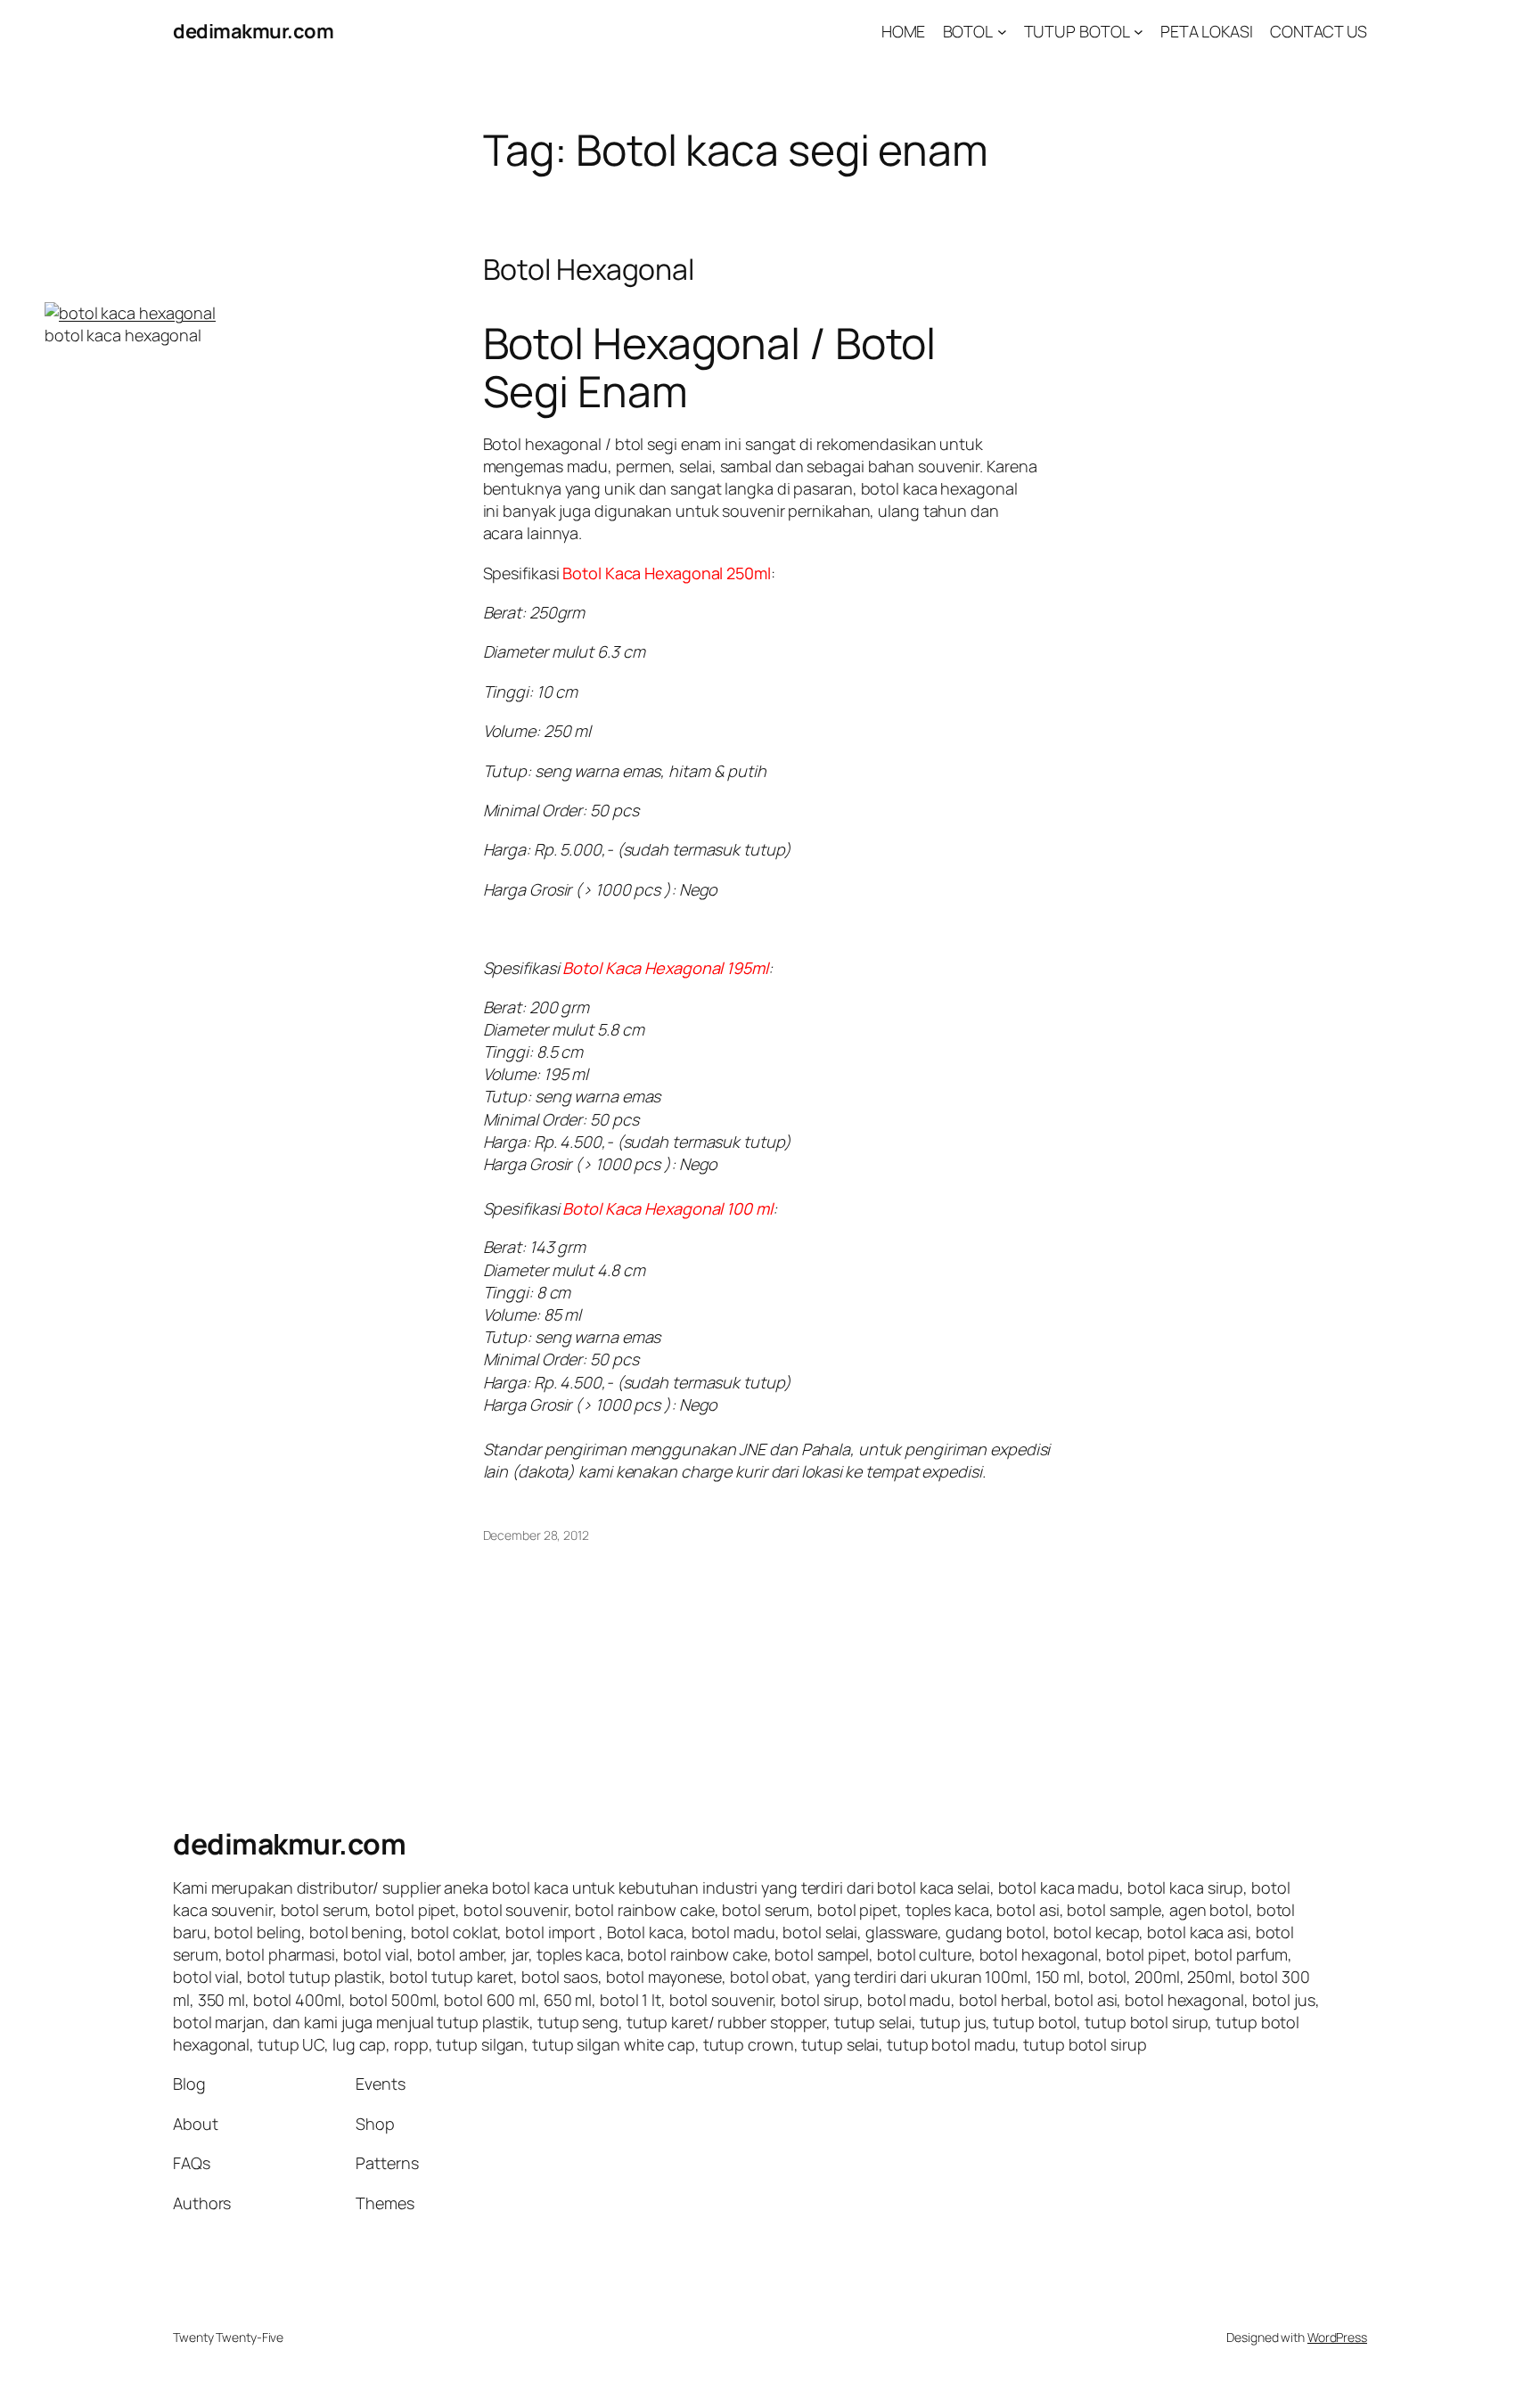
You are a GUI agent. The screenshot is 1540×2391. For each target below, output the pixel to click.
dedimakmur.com (253, 31)
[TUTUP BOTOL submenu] (1139, 32)
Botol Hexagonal (589, 269)
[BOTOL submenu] (1002, 32)
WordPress (1337, 2337)
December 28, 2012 (536, 1535)
